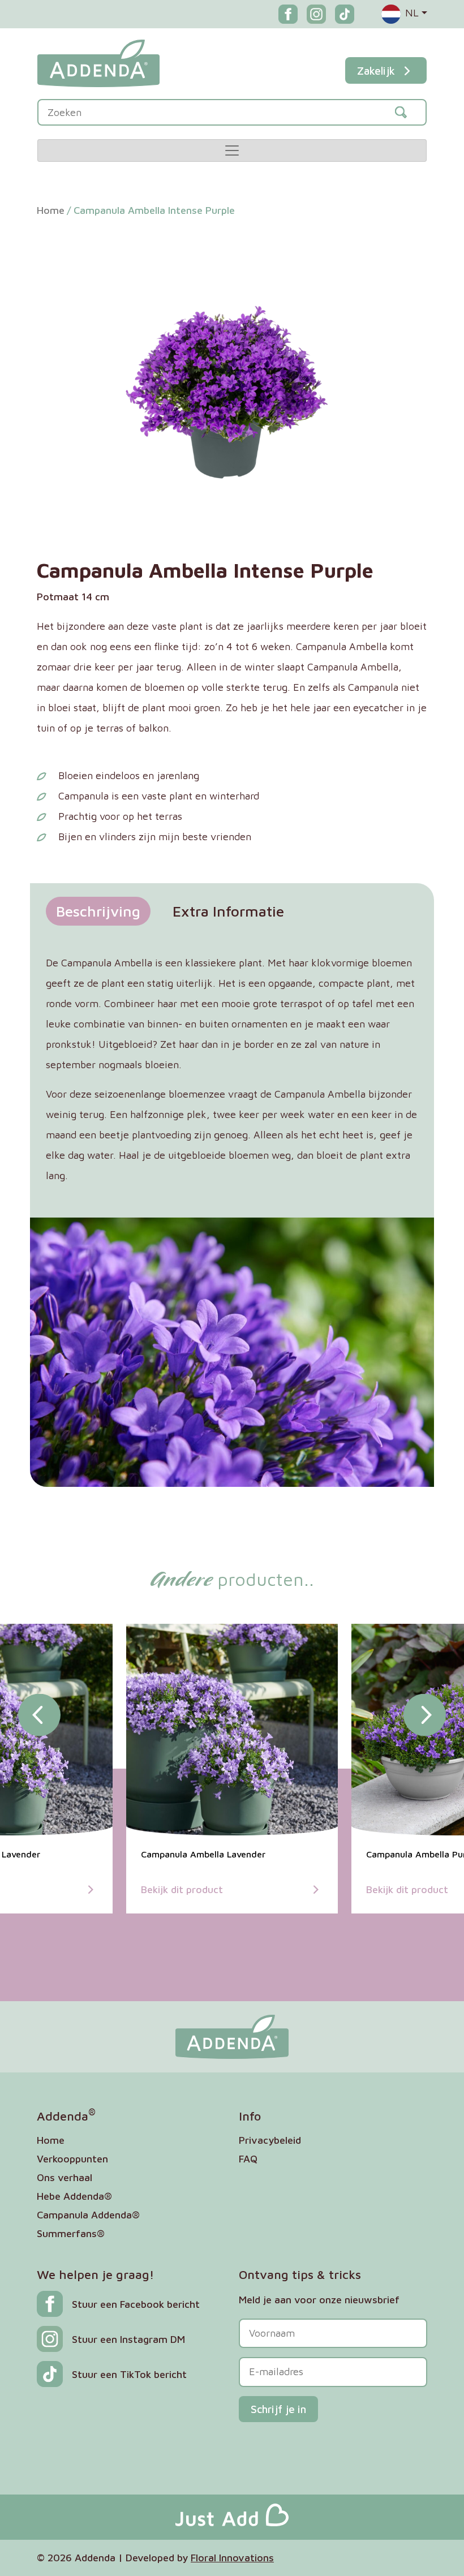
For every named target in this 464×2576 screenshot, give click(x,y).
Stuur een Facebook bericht (136, 2304)
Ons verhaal (65, 2177)
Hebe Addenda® (74, 2196)
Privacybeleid (270, 2140)
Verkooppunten (72, 2159)
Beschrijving (98, 911)
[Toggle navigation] (232, 150)
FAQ (248, 2159)
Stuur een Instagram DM (128, 2339)
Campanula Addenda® (88, 2215)
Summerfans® (71, 2233)
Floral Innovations (232, 2558)
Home (51, 210)
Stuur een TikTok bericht (129, 2374)
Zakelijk (376, 70)
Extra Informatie (228, 911)
